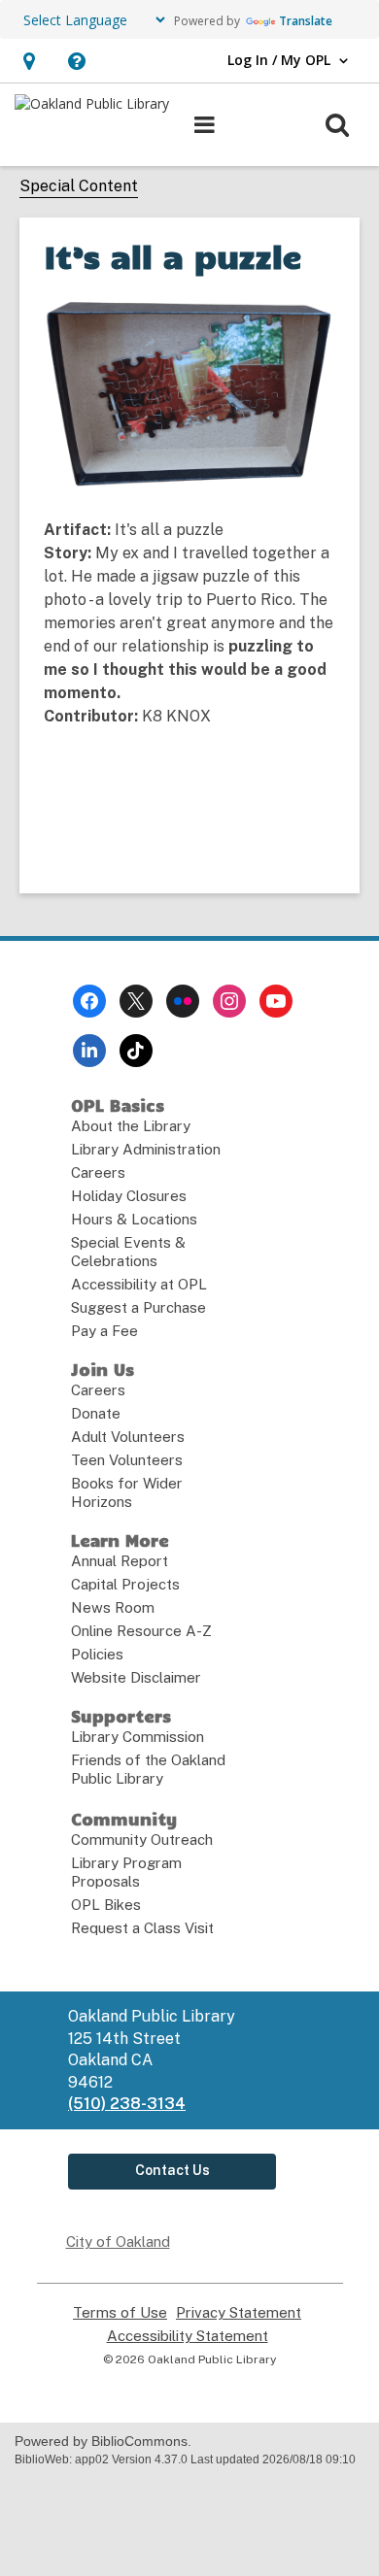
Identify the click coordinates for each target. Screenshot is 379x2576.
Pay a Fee (104, 1331)
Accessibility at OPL (139, 1284)
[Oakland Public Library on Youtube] (276, 1001)
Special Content (79, 186)
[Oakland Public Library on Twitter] (136, 1001)
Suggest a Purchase (138, 1307)
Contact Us (172, 2170)
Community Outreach (142, 1840)
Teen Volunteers (127, 1460)
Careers (98, 1172)
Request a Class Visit (142, 1928)
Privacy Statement (239, 2313)
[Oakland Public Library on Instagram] (229, 1001)
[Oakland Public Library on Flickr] (183, 1001)
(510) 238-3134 (127, 2104)
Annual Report (120, 1561)
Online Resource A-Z (141, 1631)
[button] (29, 61)
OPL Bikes (106, 1905)
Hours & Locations (134, 1219)
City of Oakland (118, 2241)
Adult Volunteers (128, 1437)
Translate (306, 21)
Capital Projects (125, 1584)
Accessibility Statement (188, 2336)
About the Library (131, 1126)
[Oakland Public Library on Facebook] (89, 1001)
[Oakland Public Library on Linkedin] (89, 1051)
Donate (96, 1413)
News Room (113, 1607)
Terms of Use (120, 2313)
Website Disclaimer (136, 1677)
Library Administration (146, 1149)
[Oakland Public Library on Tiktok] (136, 1051)
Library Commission (138, 1737)
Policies (97, 1654)
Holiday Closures (129, 1196)
